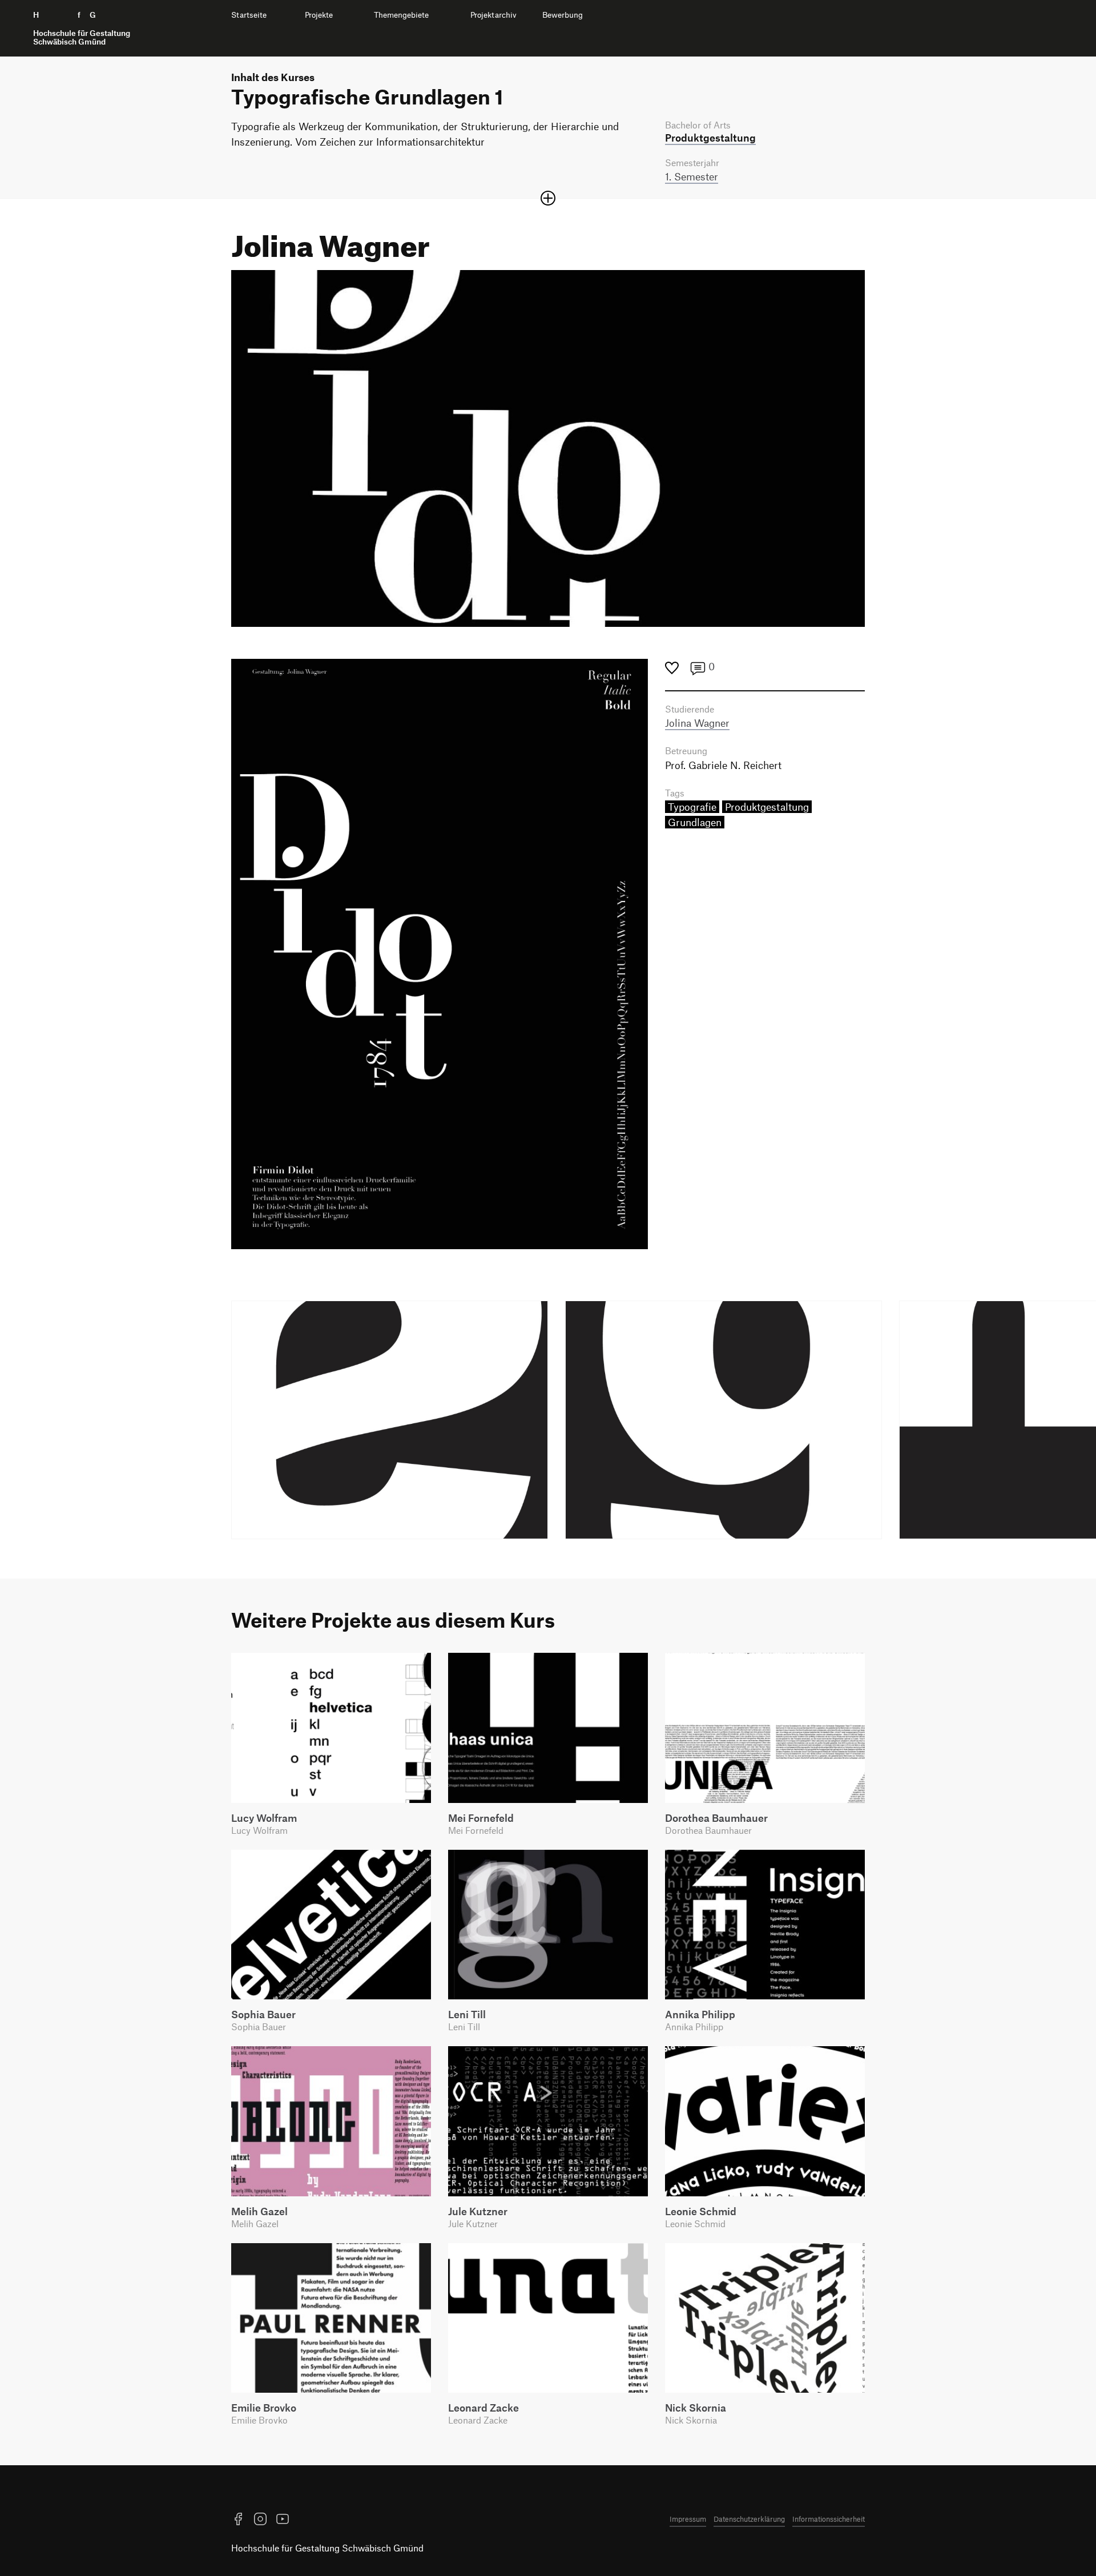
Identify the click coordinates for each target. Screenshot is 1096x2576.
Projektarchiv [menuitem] (493, 15)
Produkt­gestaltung (710, 138)
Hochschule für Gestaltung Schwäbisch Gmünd (327, 2548)
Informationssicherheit (829, 2519)
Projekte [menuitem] (319, 15)
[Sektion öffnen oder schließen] (548, 198)
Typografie (692, 807)
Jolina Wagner (697, 723)
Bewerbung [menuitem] (563, 15)
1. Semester (692, 176)
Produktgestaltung (767, 807)
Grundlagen (695, 822)
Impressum (688, 2519)
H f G (82, 28)
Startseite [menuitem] (249, 15)
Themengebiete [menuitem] (401, 15)
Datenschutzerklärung (749, 2519)
